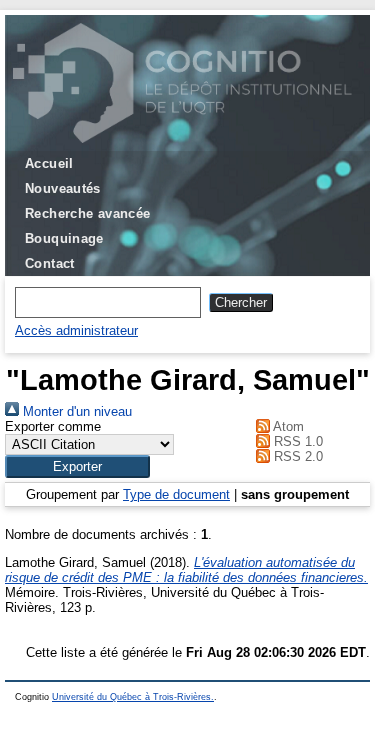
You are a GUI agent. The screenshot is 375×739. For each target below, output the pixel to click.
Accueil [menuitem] (49, 163)
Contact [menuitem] (50, 263)
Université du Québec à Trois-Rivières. (133, 697)
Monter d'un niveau (75, 411)
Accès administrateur (76, 330)
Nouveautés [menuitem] (63, 188)
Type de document (176, 494)
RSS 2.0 (296, 456)
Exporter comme (53, 426)
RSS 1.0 (296, 441)
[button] (77, 466)
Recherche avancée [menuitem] (88, 213)
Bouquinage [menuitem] (64, 238)
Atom (287, 426)
